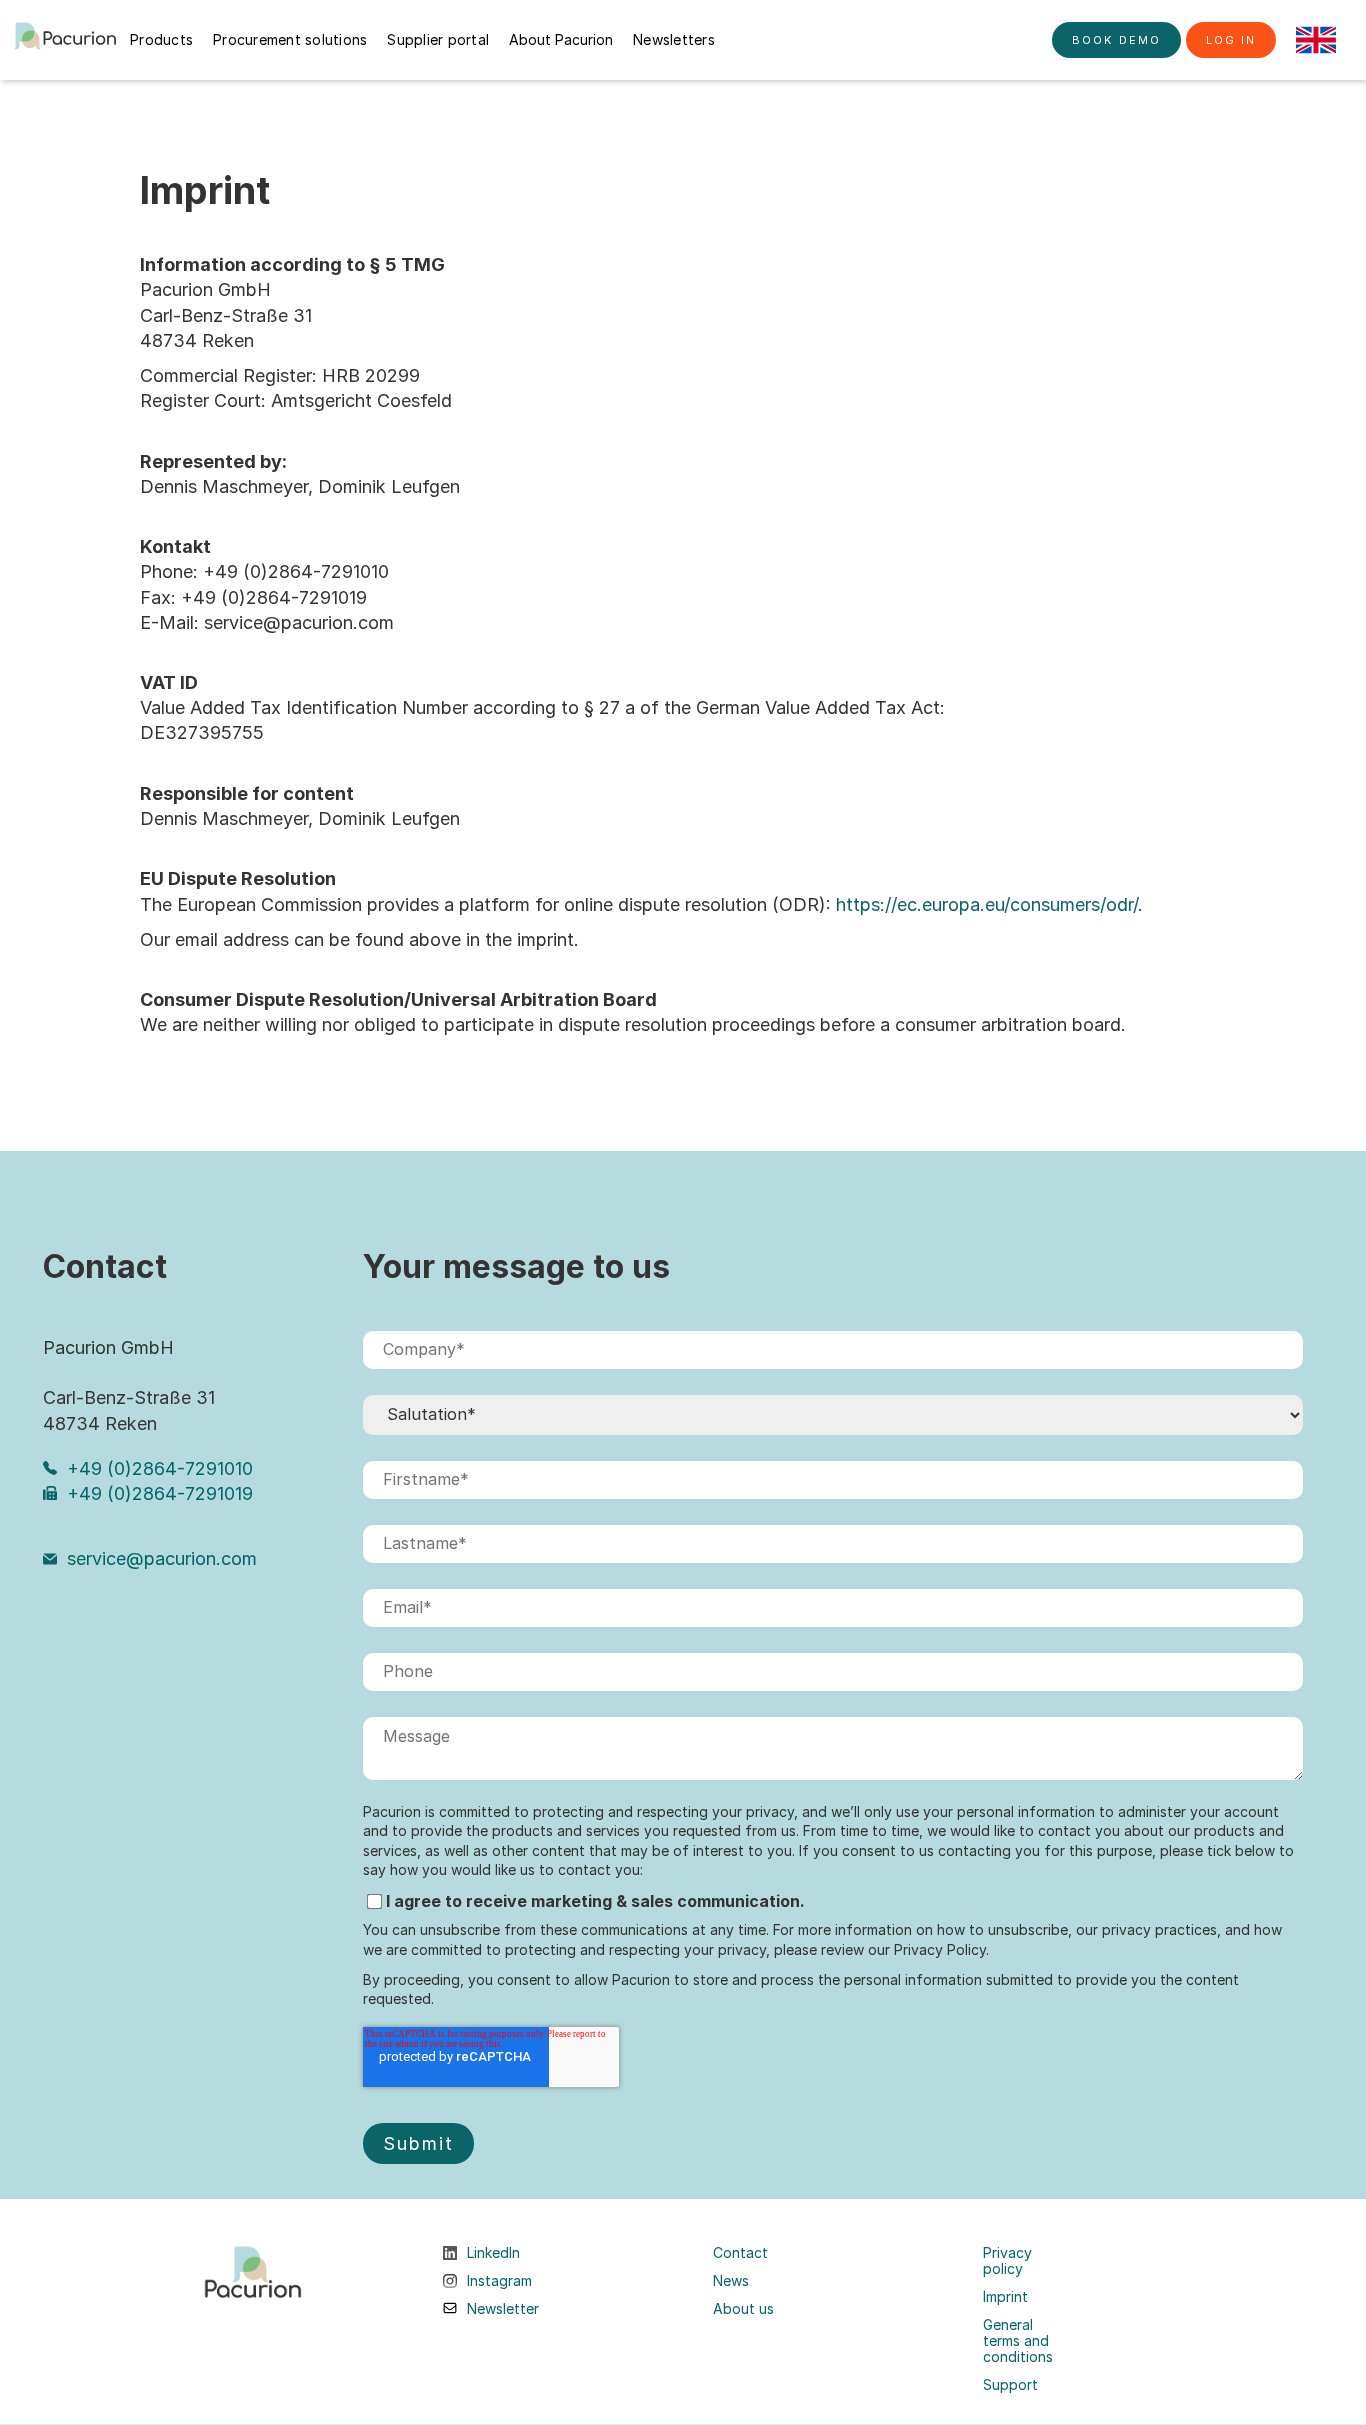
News (731, 2281)
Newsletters (674, 39)
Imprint (1005, 2297)
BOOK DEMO (1116, 40)
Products (161, 39)
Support (1010, 2385)
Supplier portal (438, 39)
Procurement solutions (290, 39)
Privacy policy (1007, 2261)
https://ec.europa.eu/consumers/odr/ (987, 904)
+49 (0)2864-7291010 (160, 1468)
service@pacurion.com (162, 1558)
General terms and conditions (1018, 2341)
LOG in (1231, 40)
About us (743, 2309)
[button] (1316, 40)
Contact (740, 2253)
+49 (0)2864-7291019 (160, 1493)
